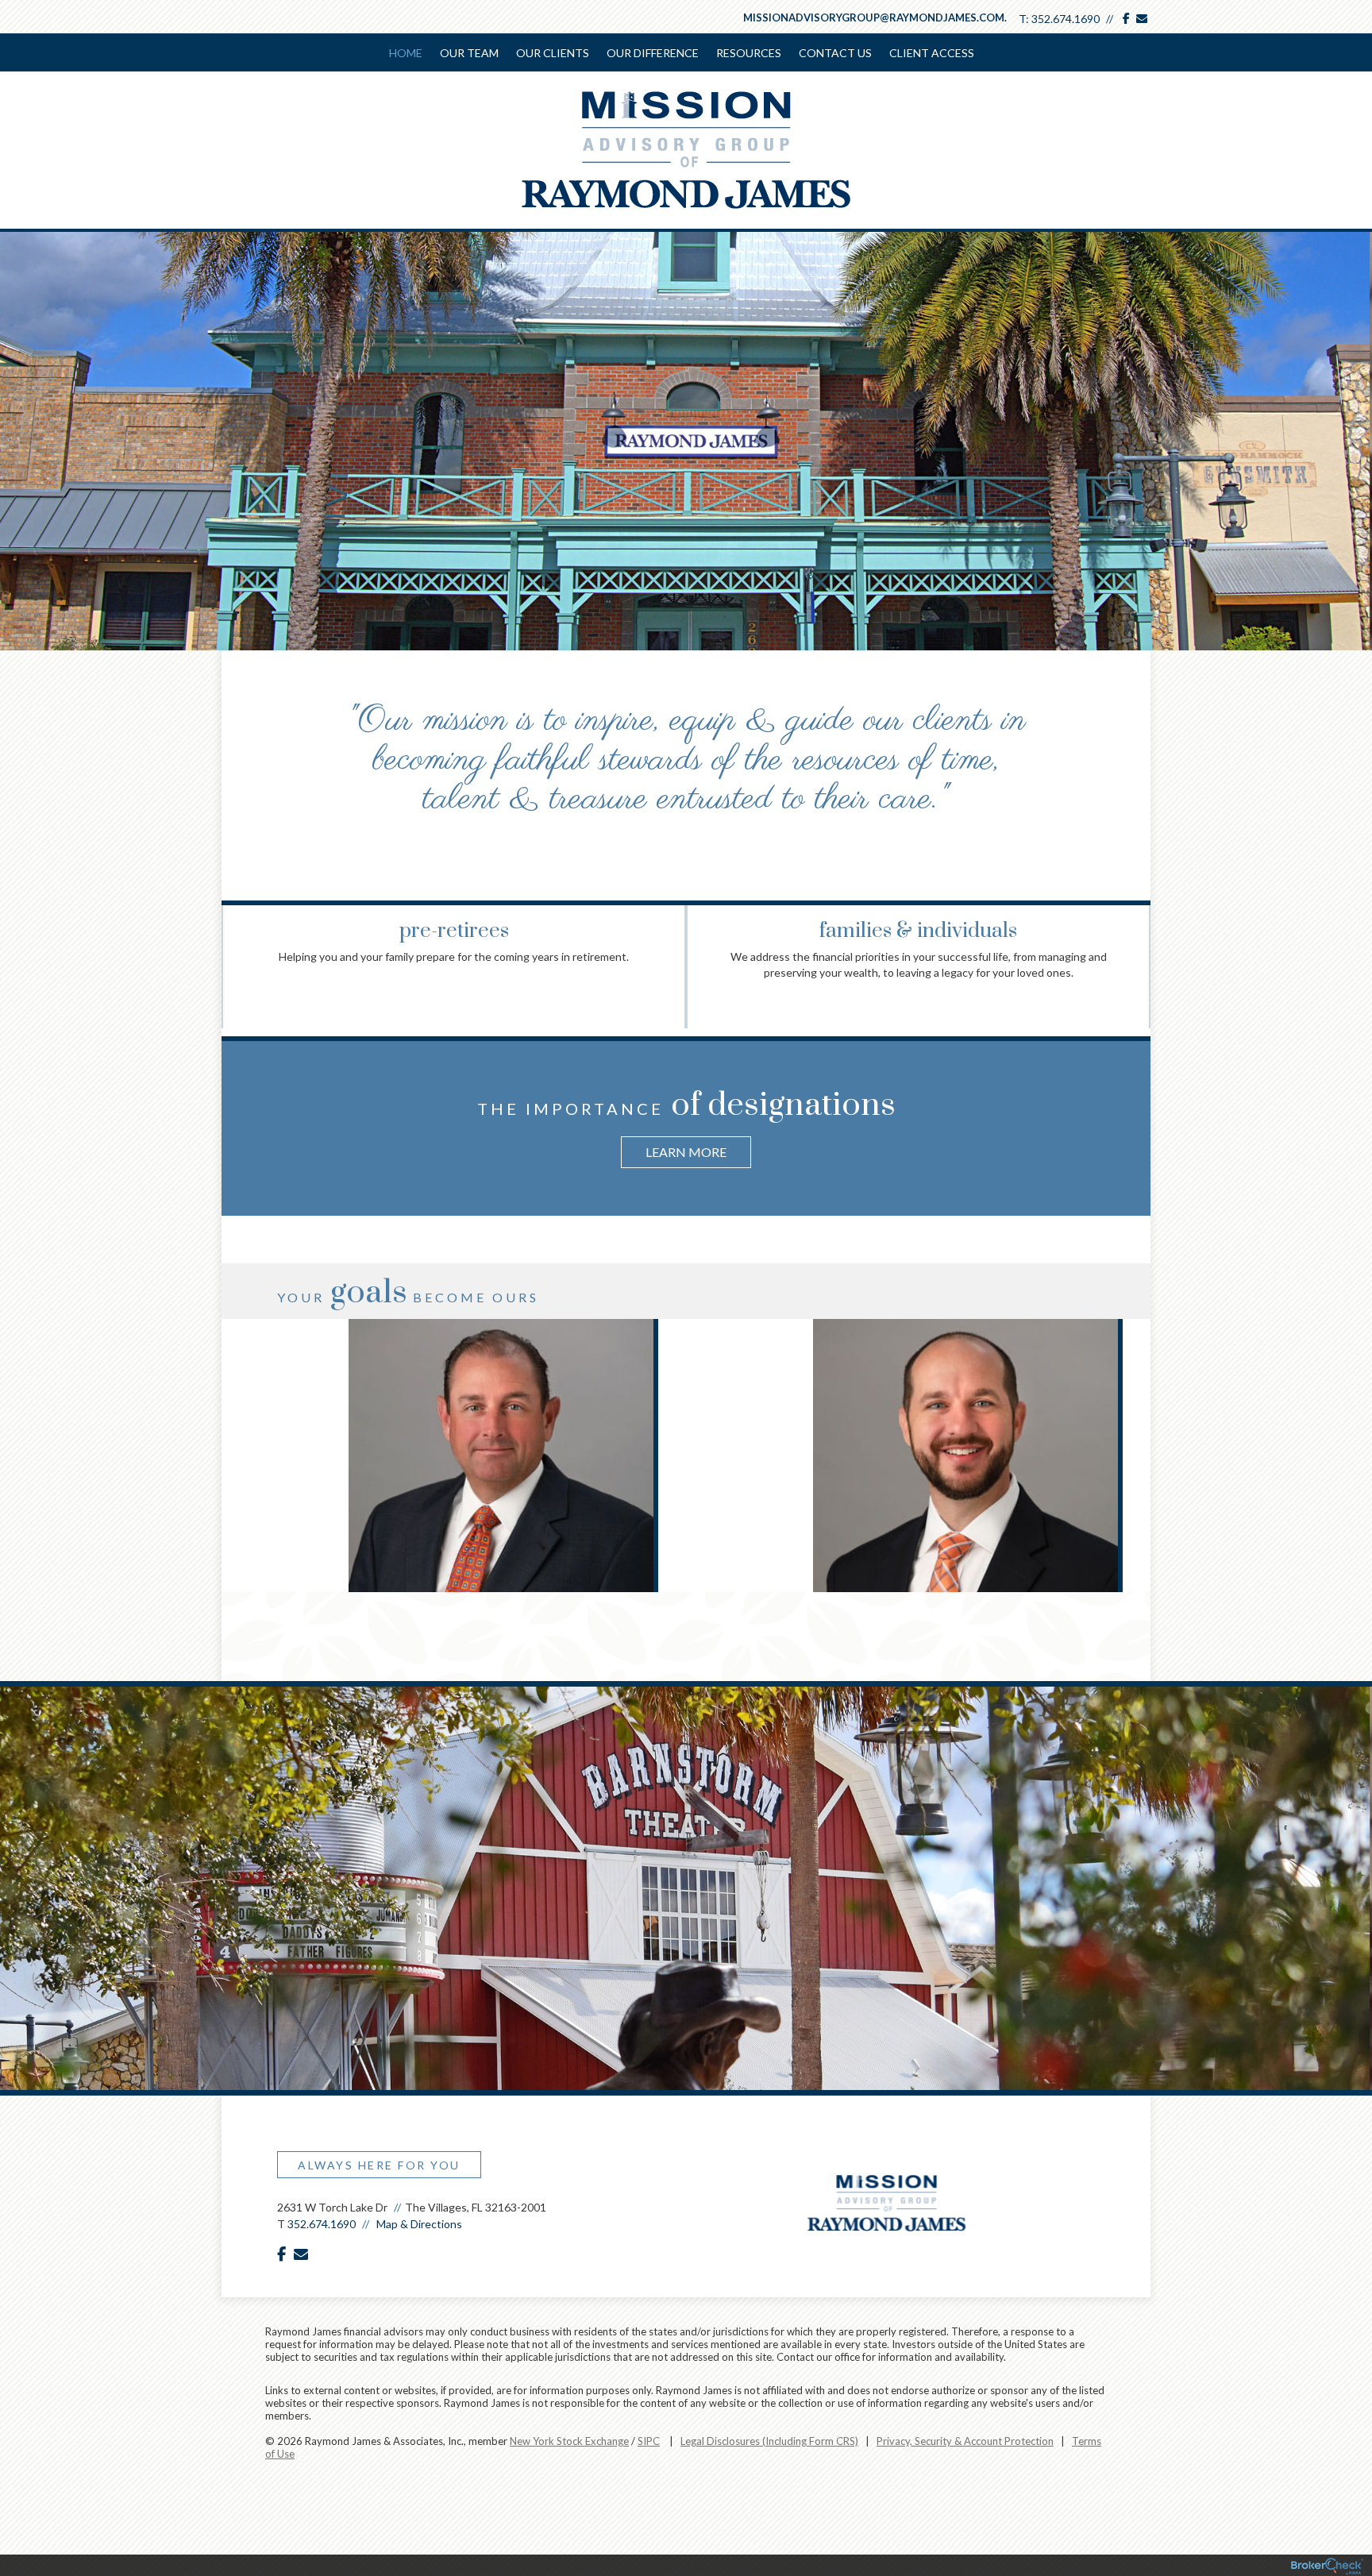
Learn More (686, 1152)
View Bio (453, 1433)
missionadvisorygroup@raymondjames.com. (875, 17)
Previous (237, 942)
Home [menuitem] (406, 53)
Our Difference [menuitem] (653, 53)
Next (1135, 942)
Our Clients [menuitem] (553, 53)
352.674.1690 (1066, 19)
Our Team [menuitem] (469, 53)
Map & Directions (419, 2224)
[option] (686, 1122)
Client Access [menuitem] (932, 53)
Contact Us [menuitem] (835, 53)
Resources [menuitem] (749, 53)
